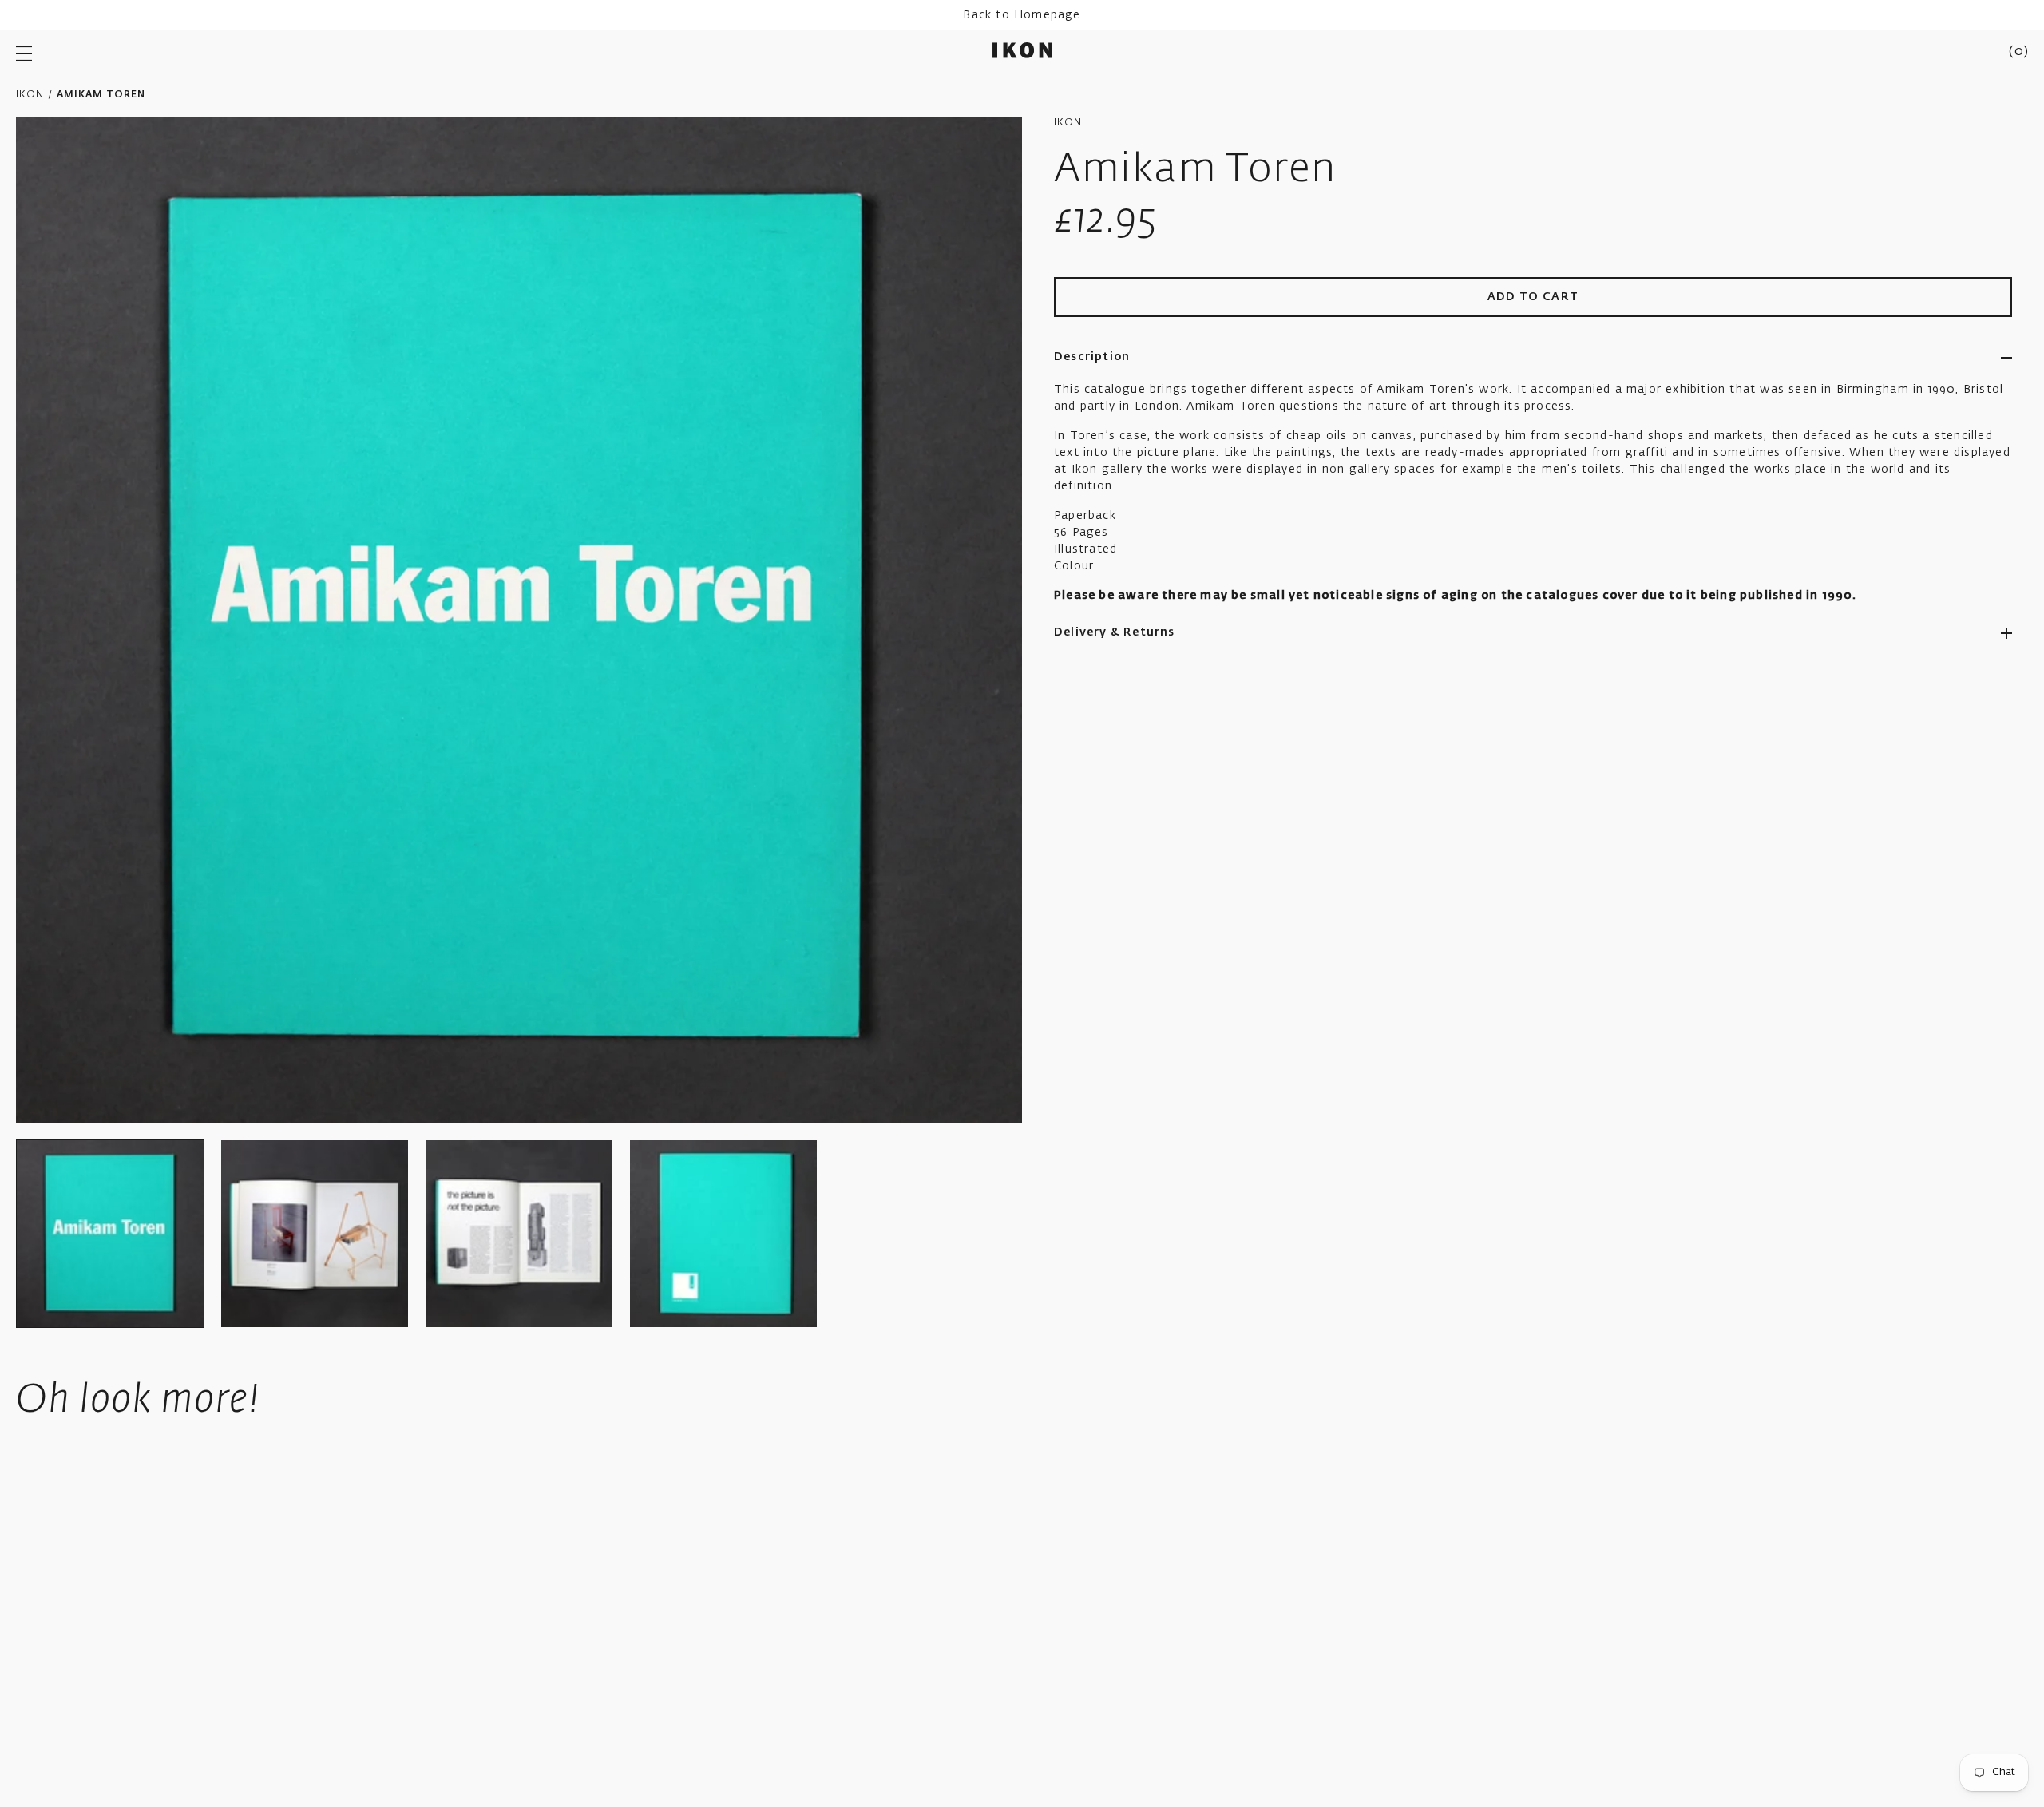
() (2018, 52)
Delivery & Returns (1115, 632)
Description (1092, 357)
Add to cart (1533, 297)
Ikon (30, 95)
